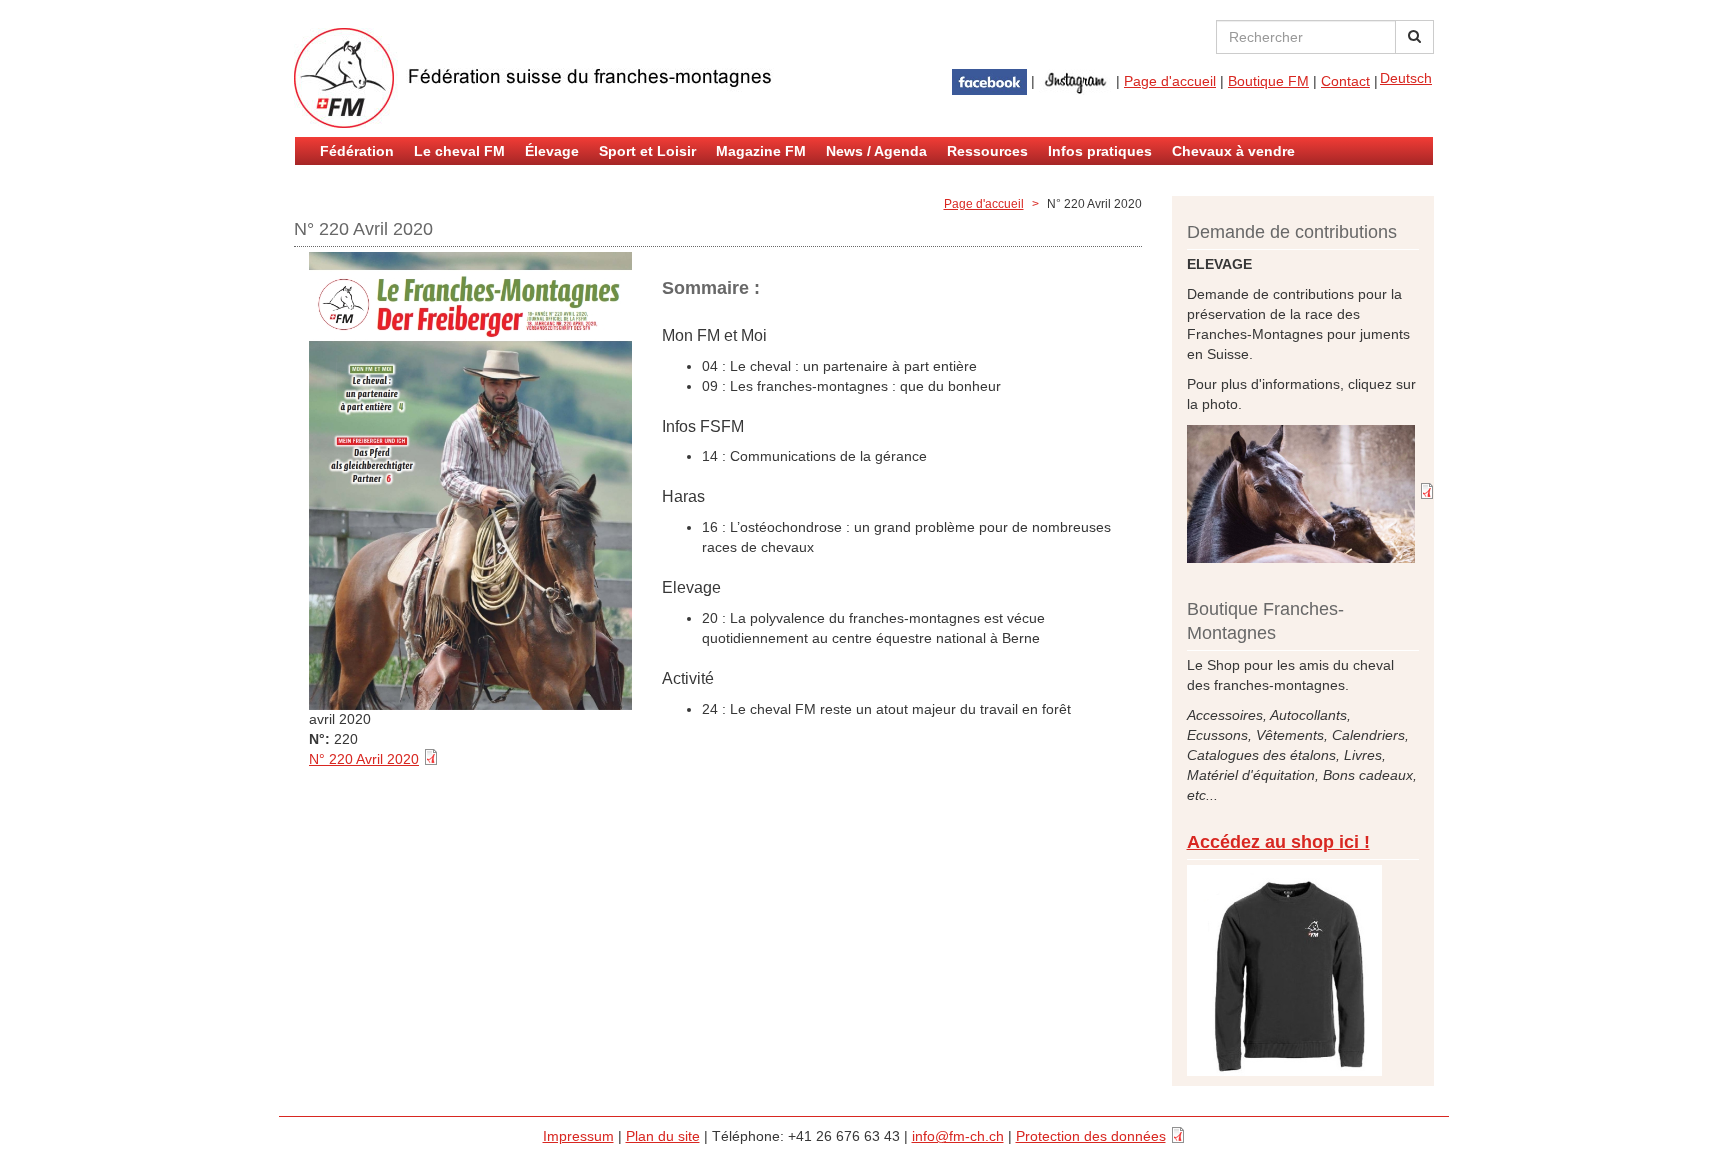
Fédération (357, 151)
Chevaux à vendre (1233, 151)
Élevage (552, 151)
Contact (1345, 81)
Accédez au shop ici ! (1278, 842)
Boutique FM (1268, 81)
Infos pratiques (1100, 151)
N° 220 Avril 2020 (364, 759)
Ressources (987, 151)
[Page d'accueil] (534, 78)
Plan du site (663, 1136)
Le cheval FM (459, 151)
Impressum (578, 1136)
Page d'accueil (1170, 81)
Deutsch (1406, 78)
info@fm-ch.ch (958, 1136)
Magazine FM (761, 151)
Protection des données (1091, 1136)
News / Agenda (876, 151)
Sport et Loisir (647, 151)
